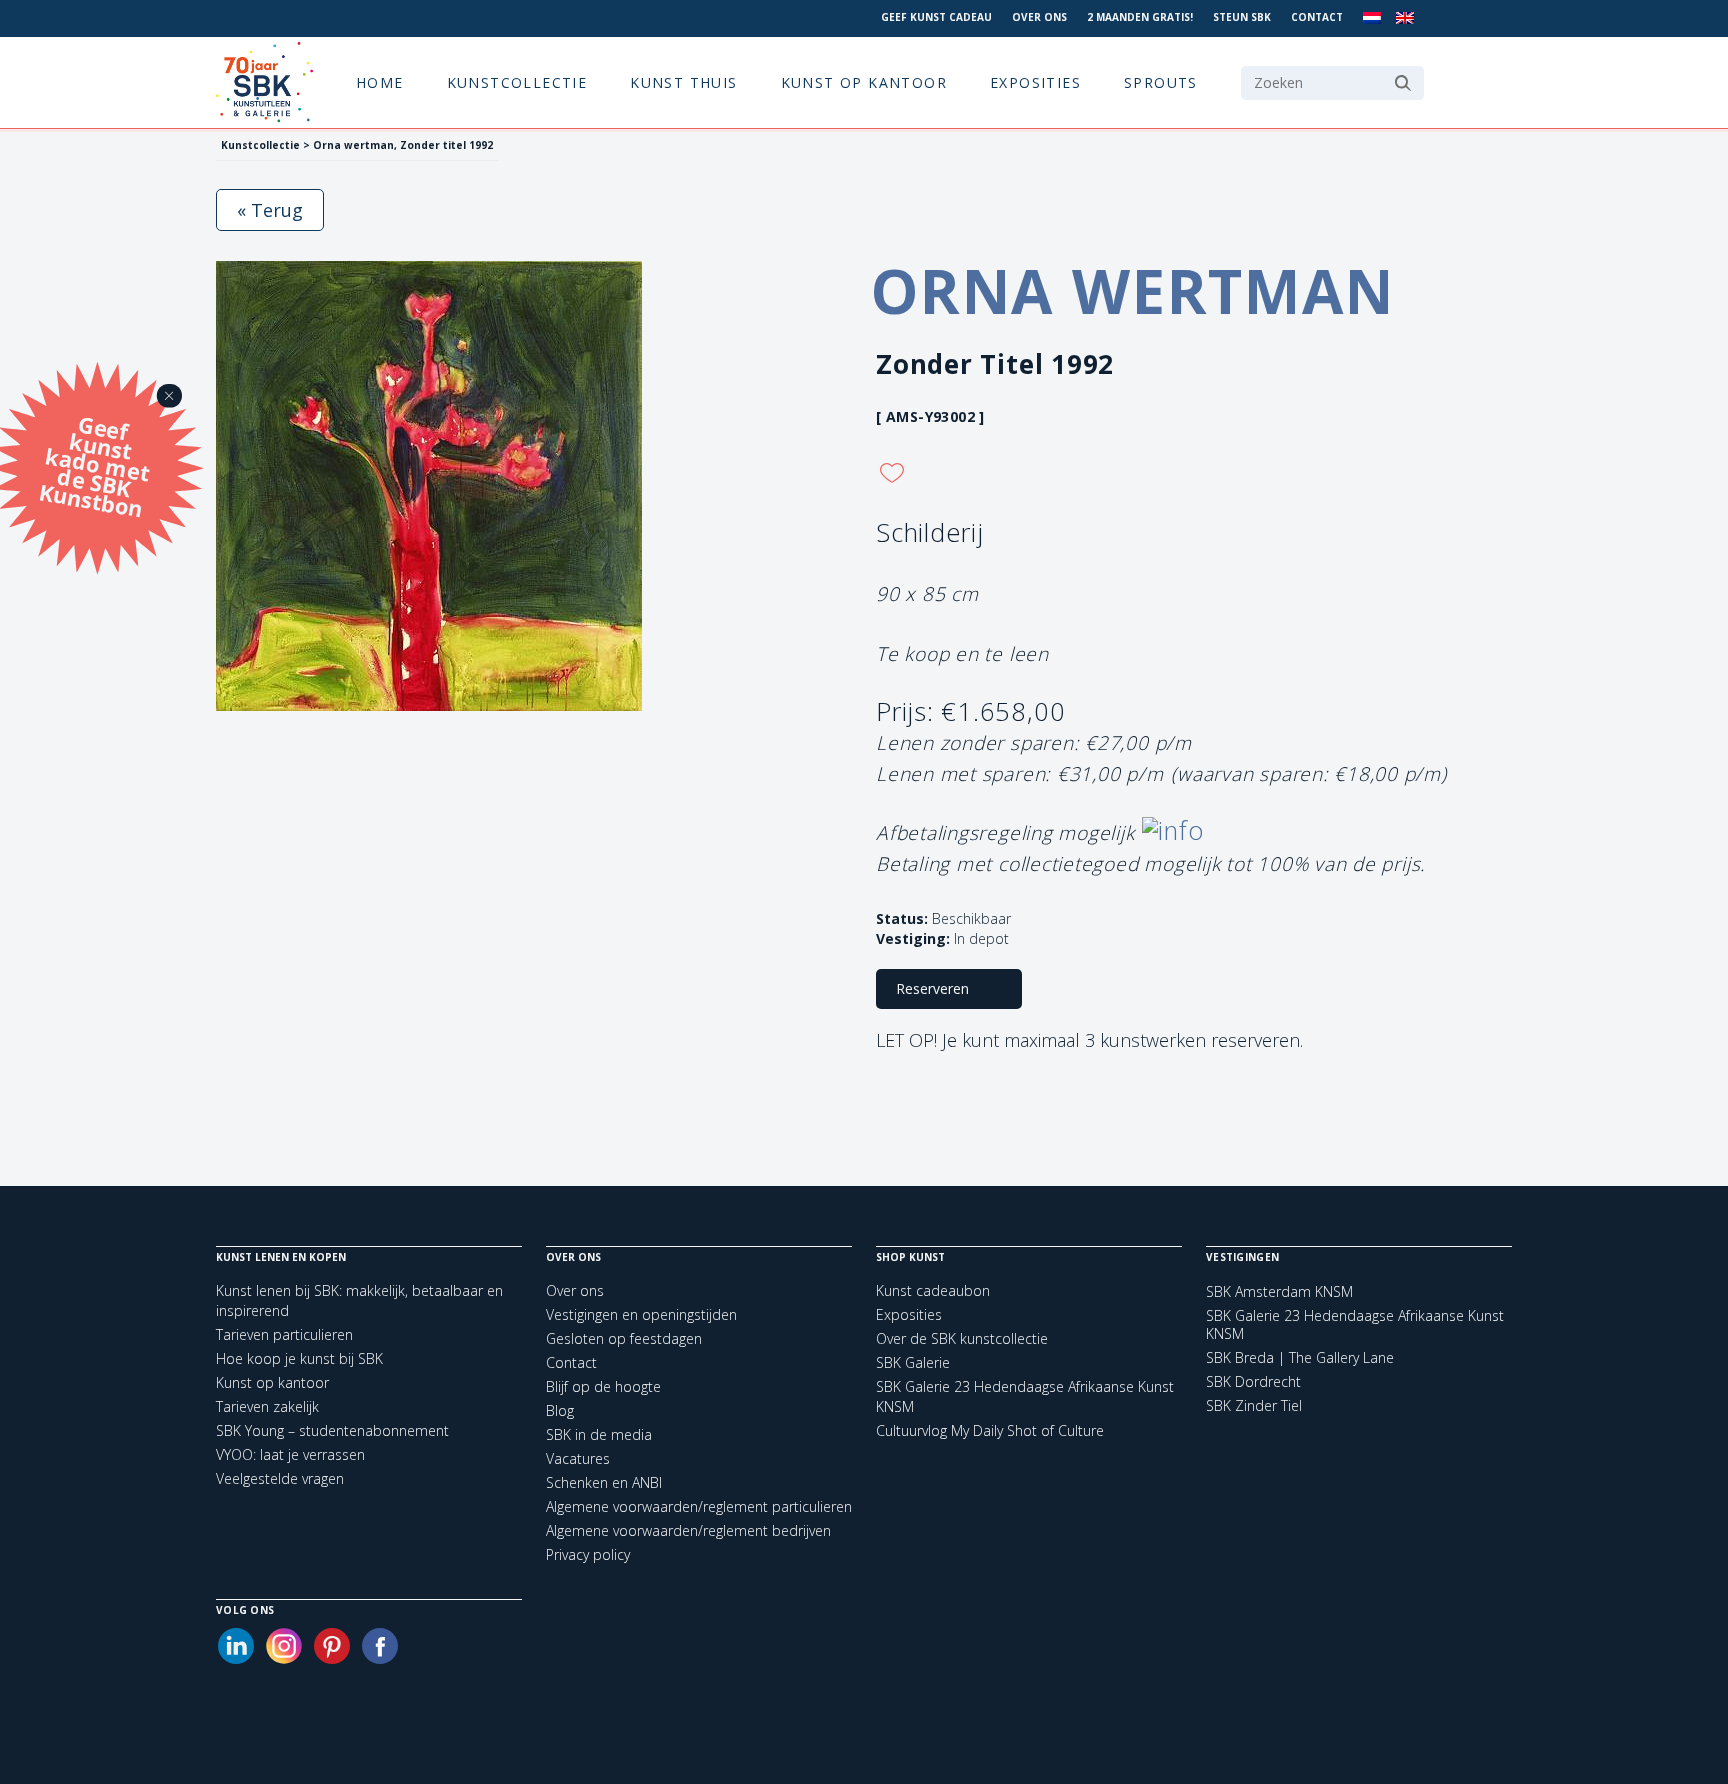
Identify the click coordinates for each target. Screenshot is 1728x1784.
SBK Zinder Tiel (1254, 1406)
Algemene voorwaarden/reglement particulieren (699, 1506)
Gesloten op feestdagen (624, 1338)
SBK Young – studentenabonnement (332, 1430)
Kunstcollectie (517, 82)
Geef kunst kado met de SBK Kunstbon (94, 464)
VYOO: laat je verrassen (290, 1454)
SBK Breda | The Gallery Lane (1300, 1358)
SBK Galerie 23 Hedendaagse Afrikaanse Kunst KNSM (1355, 1325)
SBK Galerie (913, 1362)
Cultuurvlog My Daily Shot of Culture (990, 1430)
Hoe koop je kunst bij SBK (299, 1358)
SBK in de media (599, 1434)
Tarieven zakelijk (267, 1406)
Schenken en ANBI (604, 1482)
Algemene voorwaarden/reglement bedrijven (688, 1530)
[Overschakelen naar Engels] (1405, 18)
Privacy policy (588, 1554)
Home (380, 82)
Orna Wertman (1133, 291)
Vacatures (578, 1458)
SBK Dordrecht (1253, 1382)
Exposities (1035, 82)
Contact (1317, 17)
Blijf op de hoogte (603, 1386)
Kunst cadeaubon (933, 1290)
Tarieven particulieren (284, 1334)
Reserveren (932, 988)
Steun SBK (1242, 17)
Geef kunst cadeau (936, 17)
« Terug (270, 210)
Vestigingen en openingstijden (641, 1314)
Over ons (1039, 17)
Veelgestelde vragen (280, 1478)
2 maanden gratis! (1140, 17)
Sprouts (1161, 82)
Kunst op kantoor (864, 82)
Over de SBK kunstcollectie (962, 1338)
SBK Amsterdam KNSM (1279, 1292)
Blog (560, 1410)
